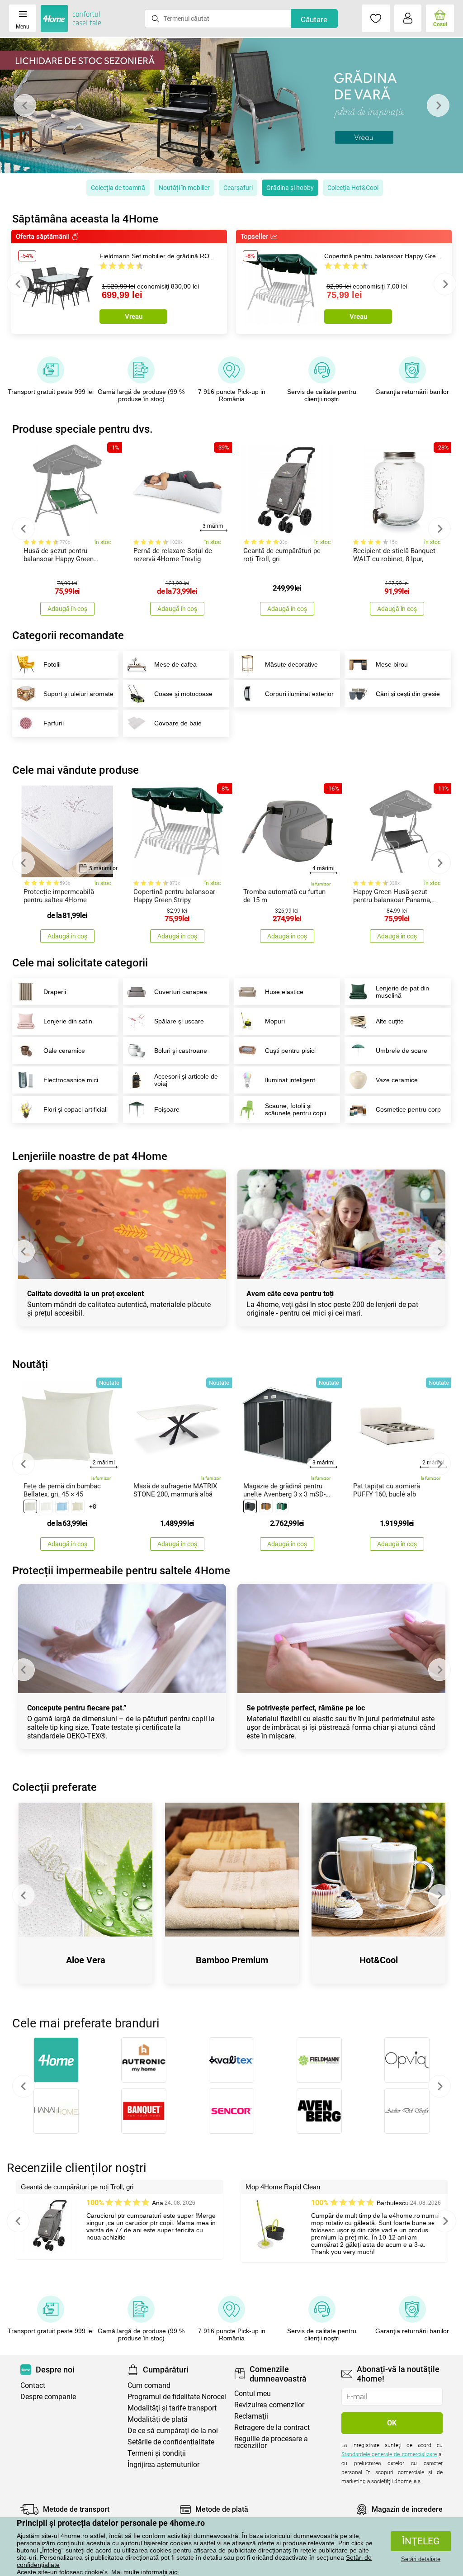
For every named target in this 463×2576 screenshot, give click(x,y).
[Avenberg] (319, 2111)
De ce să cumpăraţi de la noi (173, 2431)
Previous (25, 105)
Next (438, 105)
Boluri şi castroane (181, 1051)
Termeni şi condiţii (157, 2453)
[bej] (78, 1506)
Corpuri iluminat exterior (299, 694)
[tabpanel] (231, 106)
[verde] (282, 1506)
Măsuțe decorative (291, 664)
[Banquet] (144, 2111)
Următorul (439, 2086)
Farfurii (54, 723)
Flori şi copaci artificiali (76, 1109)
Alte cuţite (390, 1021)
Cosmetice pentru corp (408, 1109)
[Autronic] (144, 2060)
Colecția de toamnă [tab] (118, 188)
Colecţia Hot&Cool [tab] (353, 188)
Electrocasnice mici (71, 1080)
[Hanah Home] (56, 2111)
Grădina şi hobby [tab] (290, 188)
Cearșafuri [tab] (238, 188)
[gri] (30, 1506)
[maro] (266, 1506)
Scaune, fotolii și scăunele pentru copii (295, 1109)
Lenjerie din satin (68, 1021)
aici (174, 2572)
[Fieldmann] (319, 2060)
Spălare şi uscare (179, 1021)
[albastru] (62, 1506)
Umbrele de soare (402, 1051)
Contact (33, 2385)
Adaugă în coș (67, 609)
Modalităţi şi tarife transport (172, 2408)
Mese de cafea (175, 664)
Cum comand (149, 2385)
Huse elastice (284, 992)
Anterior (24, 2086)
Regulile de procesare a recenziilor (271, 2442)
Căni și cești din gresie (408, 694)
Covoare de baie (178, 723)
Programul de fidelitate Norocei (177, 2397)
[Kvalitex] (231, 2060)
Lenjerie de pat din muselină (402, 992)
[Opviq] (407, 2060)
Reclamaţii (251, 2416)
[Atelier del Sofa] (407, 2111)
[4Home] (56, 2060)
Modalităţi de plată (158, 2419)
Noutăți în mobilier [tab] (184, 188)
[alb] (46, 1506)
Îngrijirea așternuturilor (163, 2465)
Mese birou (392, 664)
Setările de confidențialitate (171, 2442)
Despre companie (48, 2397)
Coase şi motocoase (183, 694)
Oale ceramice (64, 1051)
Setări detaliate (421, 2559)
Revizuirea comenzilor (269, 2405)
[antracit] (250, 1506)
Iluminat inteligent (290, 1080)
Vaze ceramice (397, 1080)
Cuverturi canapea (181, 992)
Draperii (55, 992)
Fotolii (52, 664)
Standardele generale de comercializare (389, 2454)
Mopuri (275, 1021)
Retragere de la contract (272, 2427)
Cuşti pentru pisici (290, 1051)
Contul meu (253, 2394)
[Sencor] (231, 2111)
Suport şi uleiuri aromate (78, 694)
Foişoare (167, 1109)
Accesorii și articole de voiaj (186, 1080)
